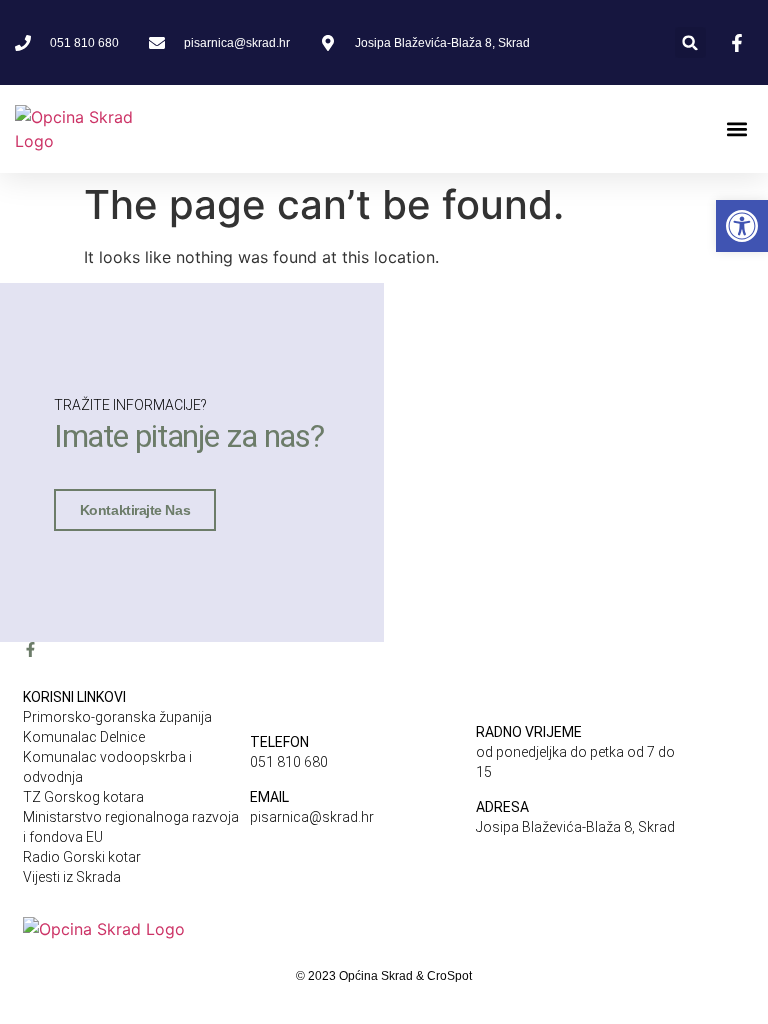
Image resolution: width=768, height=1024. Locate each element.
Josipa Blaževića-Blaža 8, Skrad (575, 827)
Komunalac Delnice (84, 737)
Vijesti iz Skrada (72, 877)
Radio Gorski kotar (82, 857)
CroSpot (449, 976)
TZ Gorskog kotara (83, 797)
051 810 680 (289, 762)
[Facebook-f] (30, 649)
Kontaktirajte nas (135, 510)
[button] (690, 42)
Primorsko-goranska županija (117, 717)
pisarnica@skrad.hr (312, 817)
